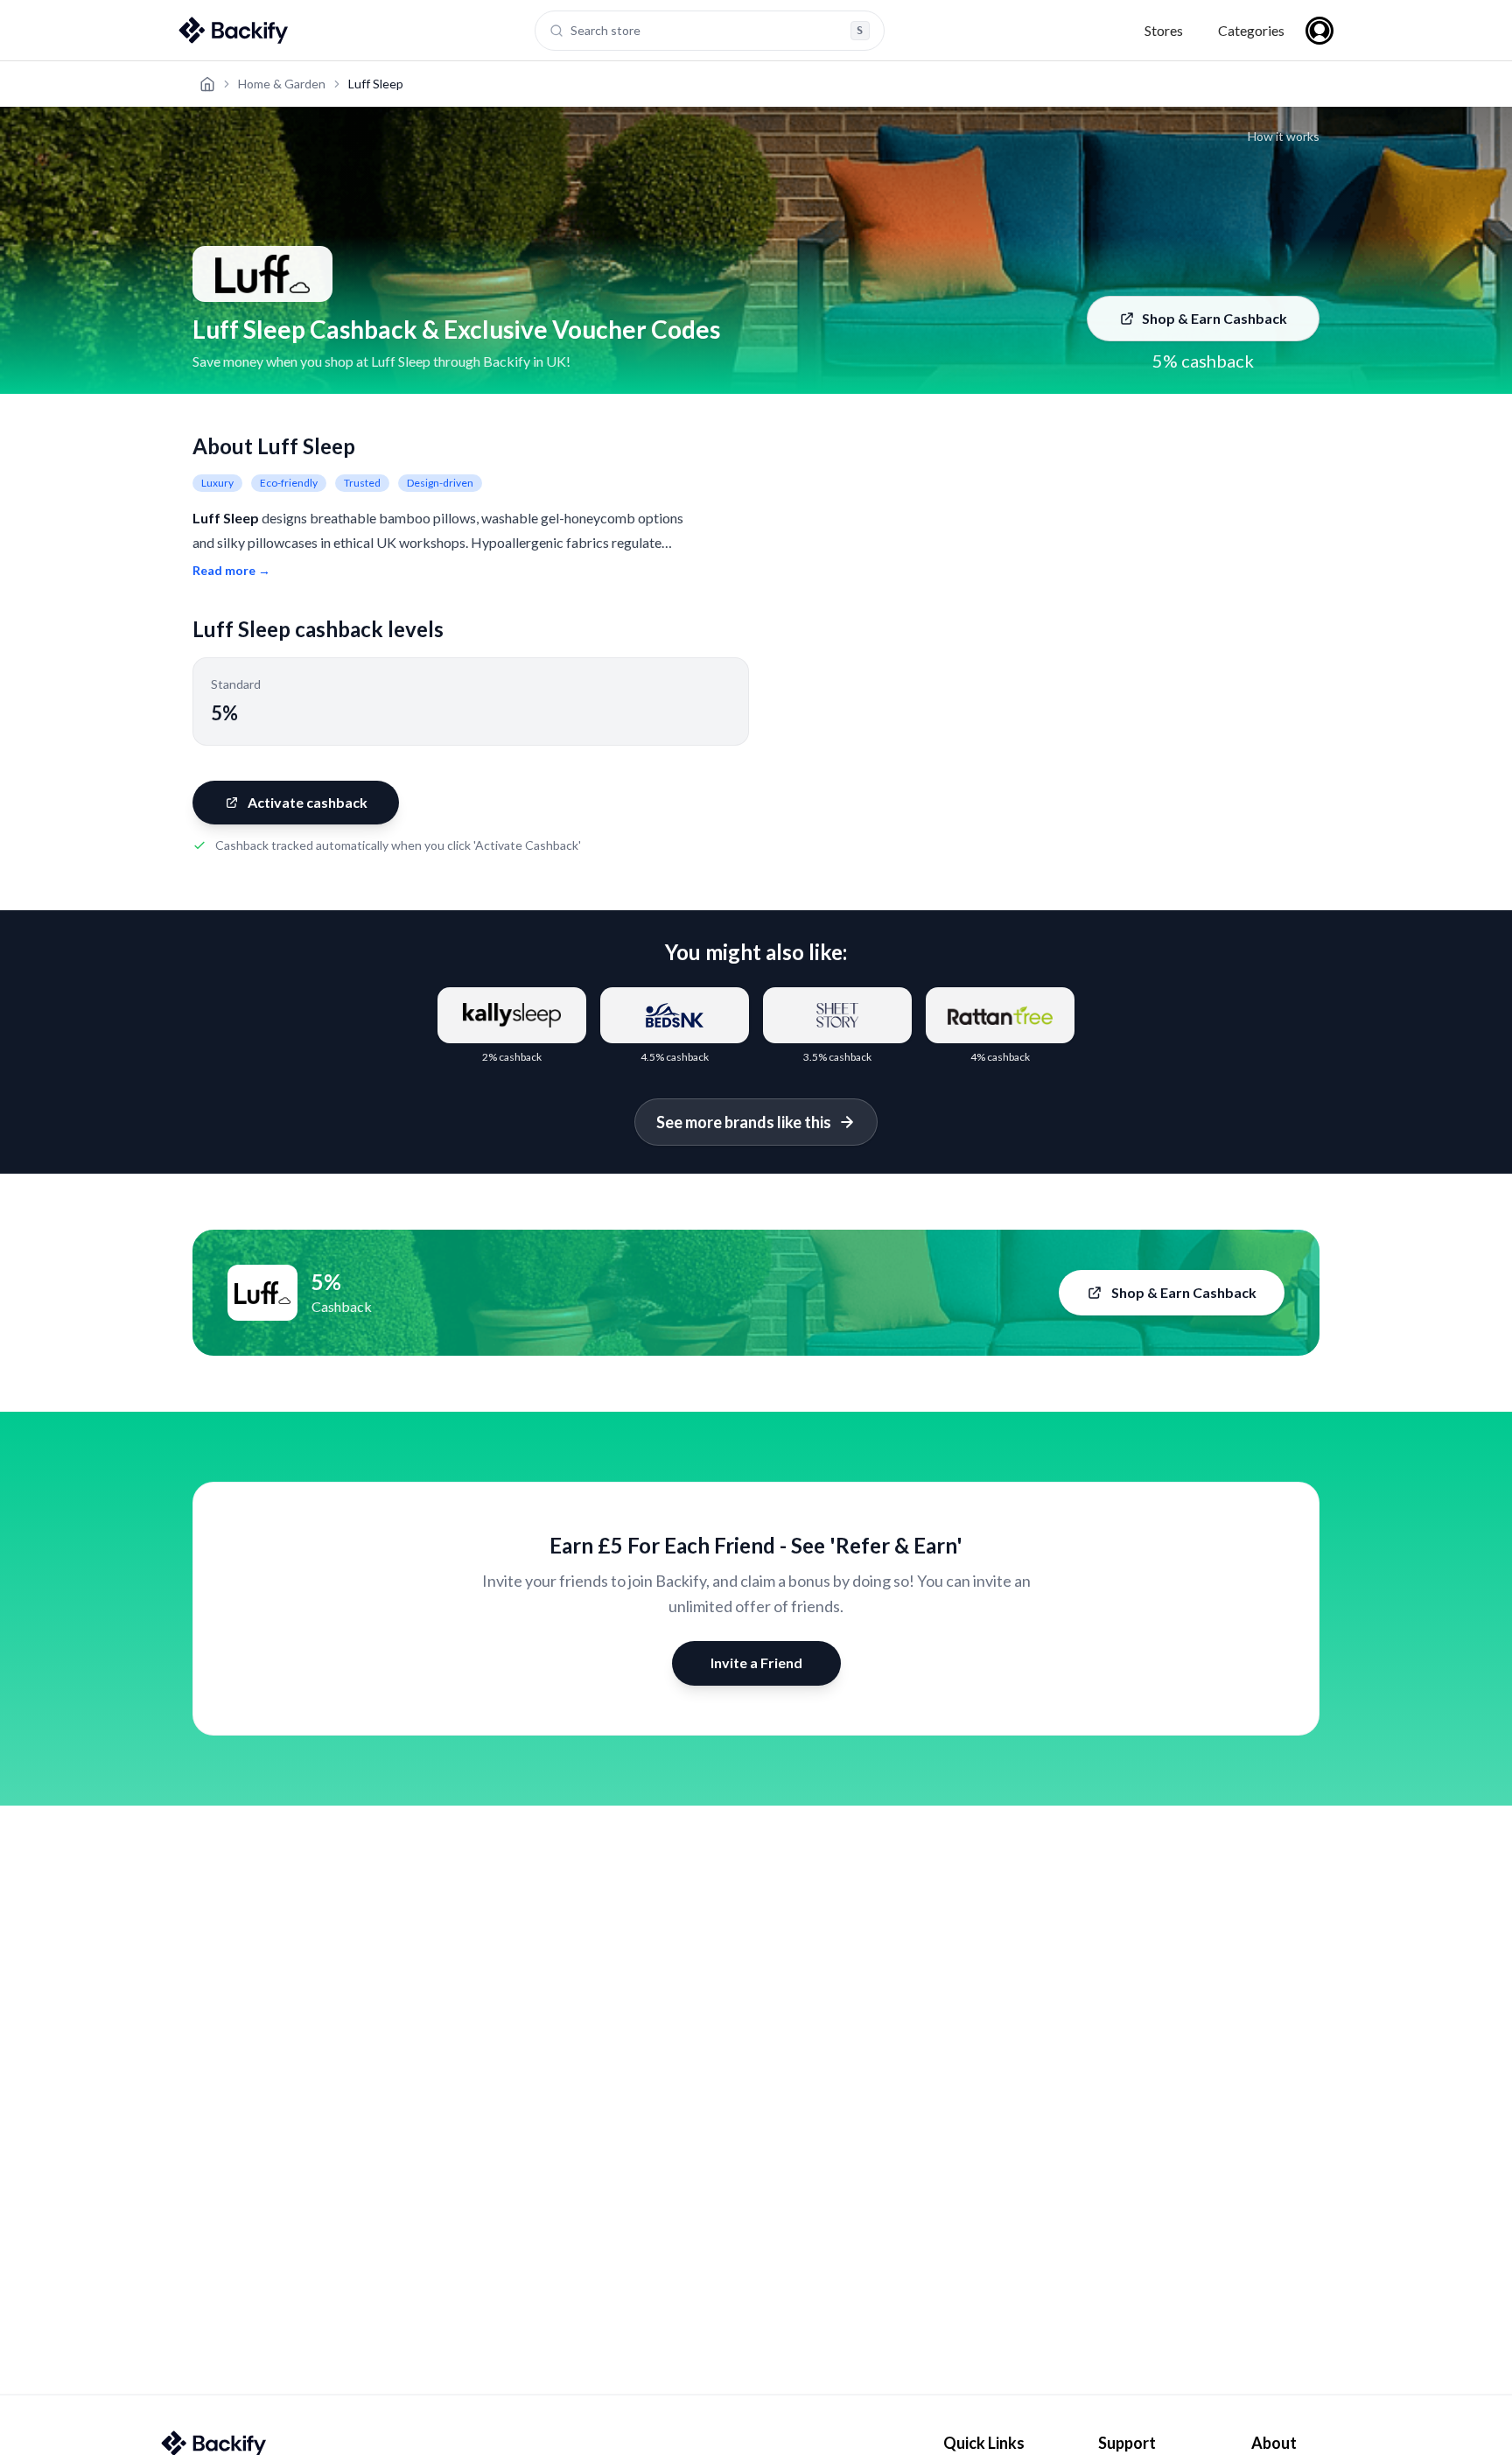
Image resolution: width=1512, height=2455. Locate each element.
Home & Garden (282, 84)
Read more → (231, 570)
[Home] (207, 84)
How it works (1284, 136)
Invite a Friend (756, 1662)
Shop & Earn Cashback (1214, 318)
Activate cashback (308, 802)
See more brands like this (744, 1122)
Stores (1164, 30)
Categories (1251, 30)
